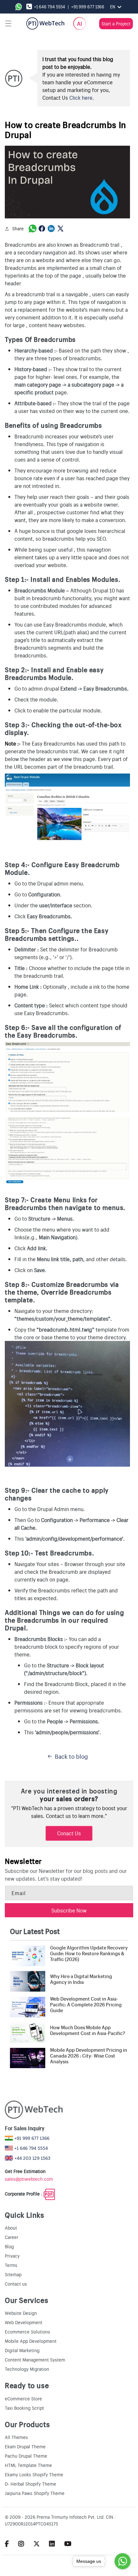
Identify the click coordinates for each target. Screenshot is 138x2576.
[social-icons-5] (7, 2543)
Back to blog (71, 1756)
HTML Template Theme (28, 2465)
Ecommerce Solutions (27, 2332)
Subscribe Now (69, 1910)
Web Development (24, 2322)
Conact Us (69, 1833)
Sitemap (13, 2274)
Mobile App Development (31, 2341)
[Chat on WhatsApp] (20, 7)
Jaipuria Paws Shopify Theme (35, 2493)
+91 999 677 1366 (88, 7)
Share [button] (18, 228)
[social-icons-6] (21, 2543)
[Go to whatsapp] (123, 2561)
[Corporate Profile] (49, 2194)
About (11, 2228)
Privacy (12, 2256)
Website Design (21, 2313)
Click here (81, 97)
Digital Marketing (22, 2350)
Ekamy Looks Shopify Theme (34, 2474)
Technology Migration (27, 2369)
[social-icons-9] (68, 2543)
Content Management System (35, 2360)
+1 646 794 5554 (50, 7)
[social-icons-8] (52, 2543)
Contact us (16, 2284)
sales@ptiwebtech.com (29, 2179)
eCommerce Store (23, 2398)
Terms (11, 2265)
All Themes (16, 2437)
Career (12, 2237)
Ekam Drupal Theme (25, 2446)
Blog (9, 2246)
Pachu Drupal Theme (26, 2456)
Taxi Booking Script (24, 2408)
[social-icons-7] (37, 2543)
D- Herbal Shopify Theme (30, 2484)
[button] (8, 23)
